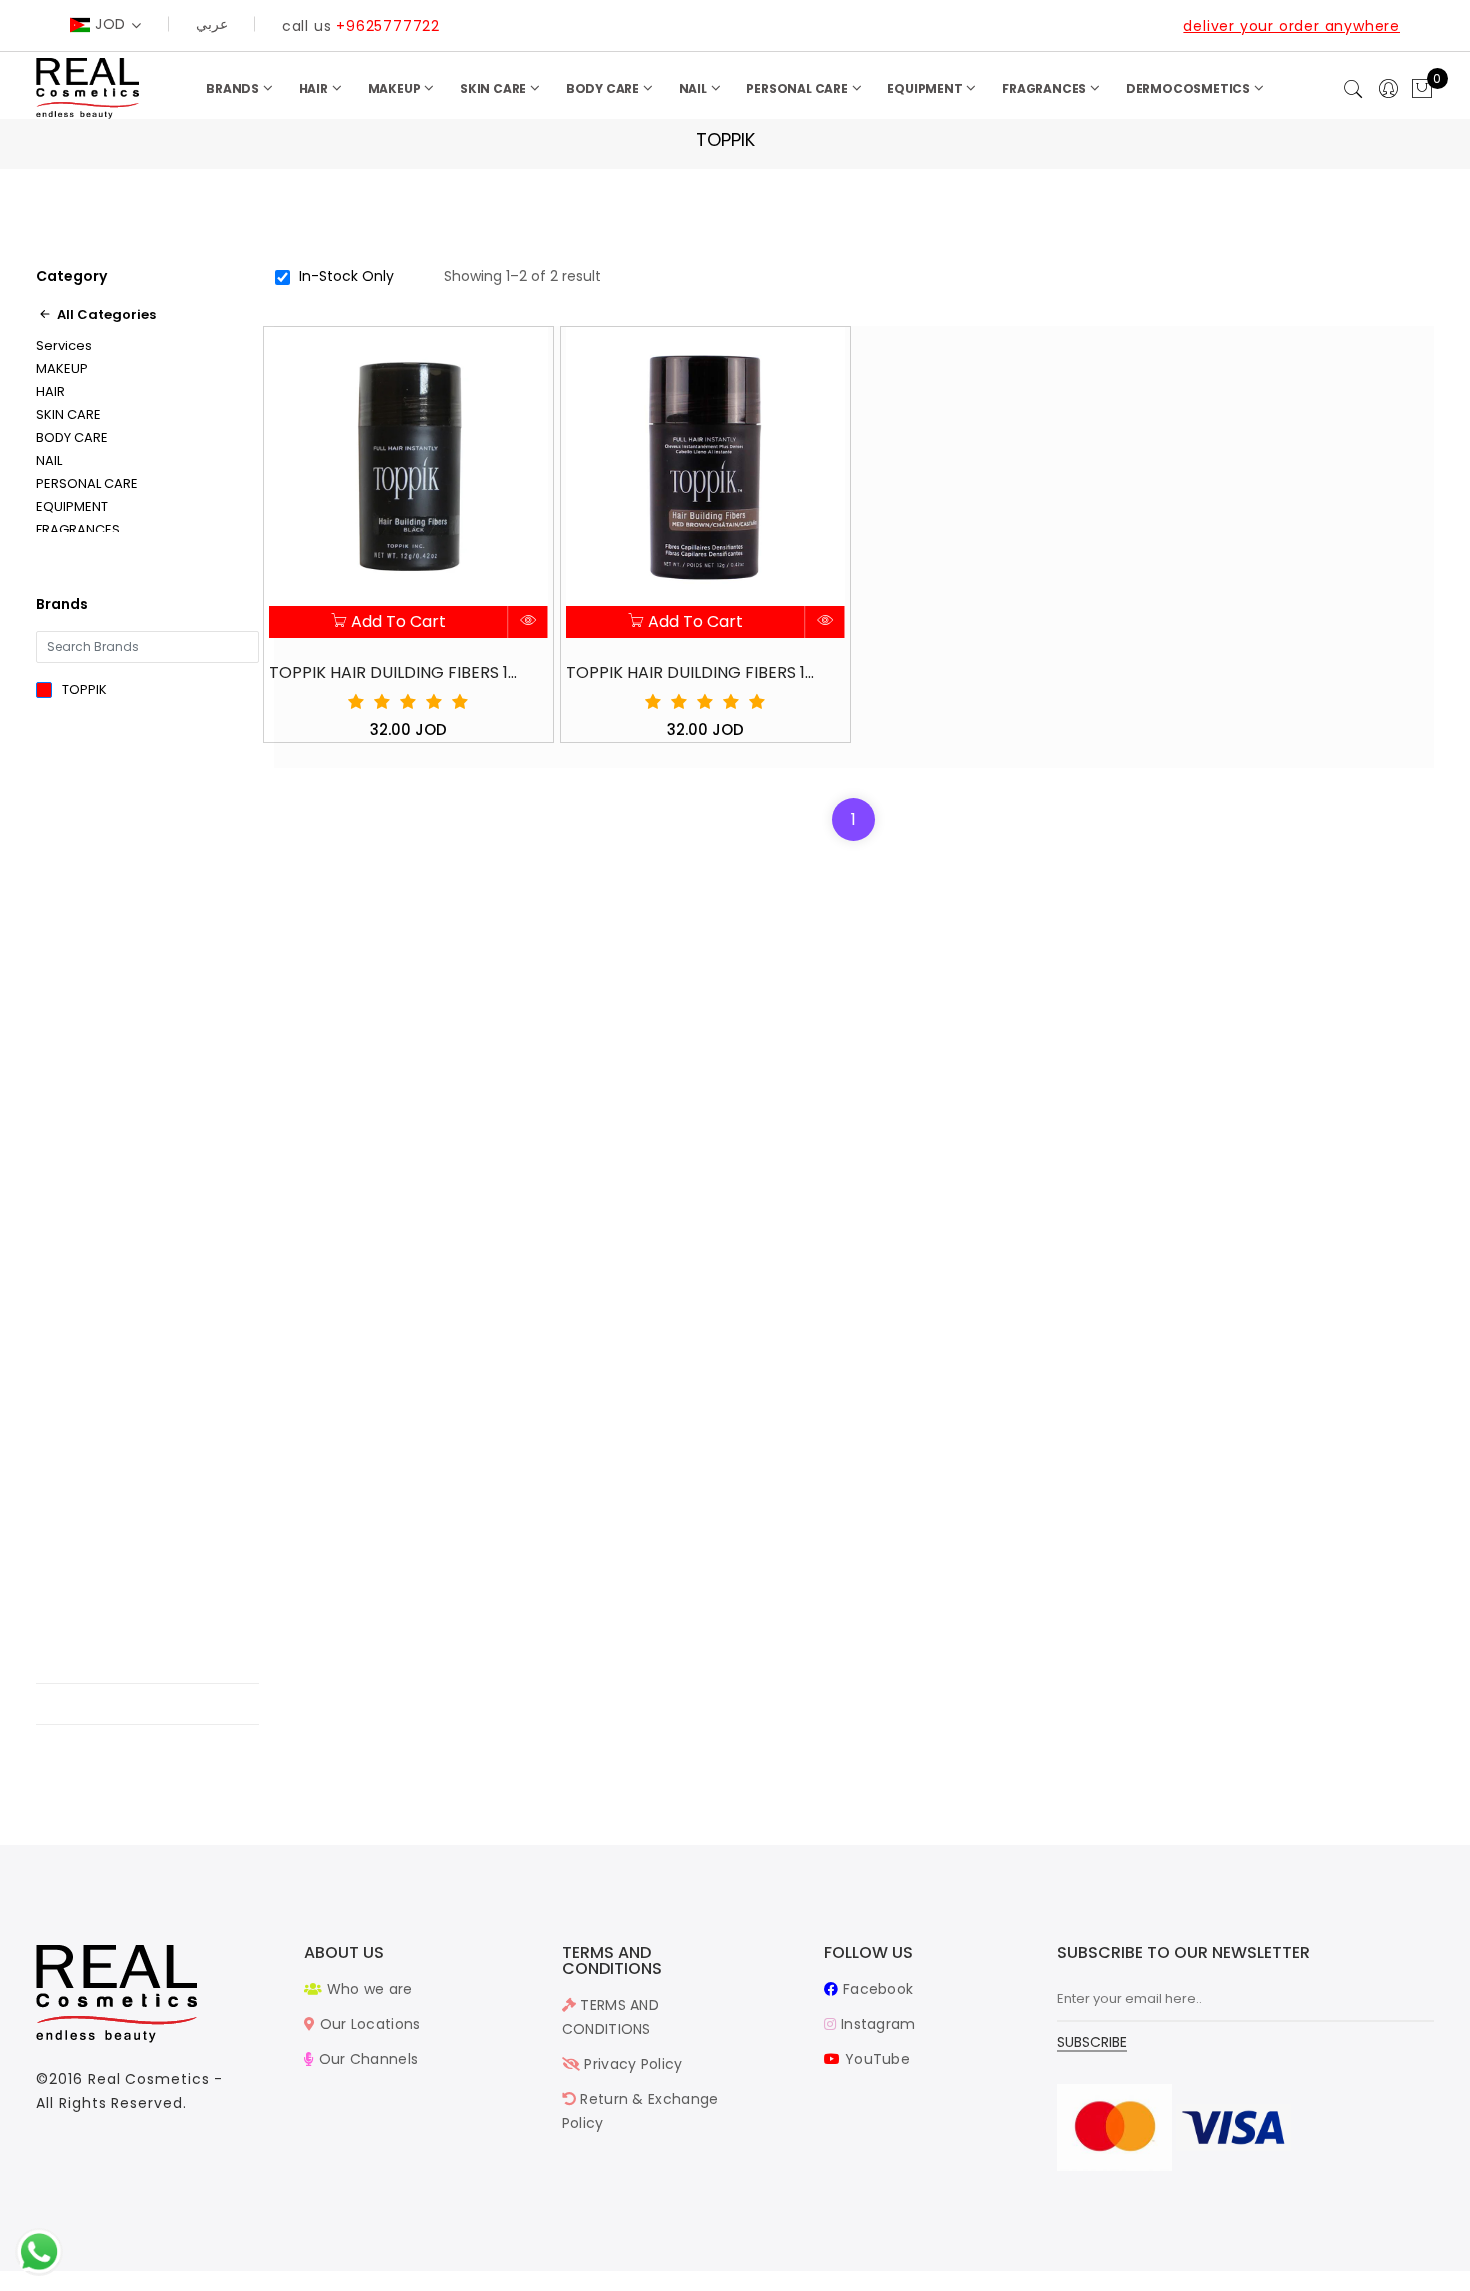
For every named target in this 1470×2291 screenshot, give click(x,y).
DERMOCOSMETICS (1189, 88)
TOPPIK (84, 689)
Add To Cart (396, 621)
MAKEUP (396, 88)
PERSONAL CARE (798, 88)
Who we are (367, 1989)
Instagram (876, 2024)
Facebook (876, 1989)
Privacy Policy (631, 2064)
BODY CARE (604, 88)
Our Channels (366, 2059)
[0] (1422, 90)
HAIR (315, 88)
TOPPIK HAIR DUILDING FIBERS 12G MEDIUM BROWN (691, 672)
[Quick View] (528, 622)
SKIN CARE (494, 88)
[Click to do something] (39, 2251)
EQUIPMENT (926, 88)
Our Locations (367, 2024)
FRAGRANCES (1045, 88)
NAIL (694, 88)
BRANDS (234, 88)
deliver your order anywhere (1291, 26)
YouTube (875, 2059)
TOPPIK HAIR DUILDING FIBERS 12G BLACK (394, 672)
